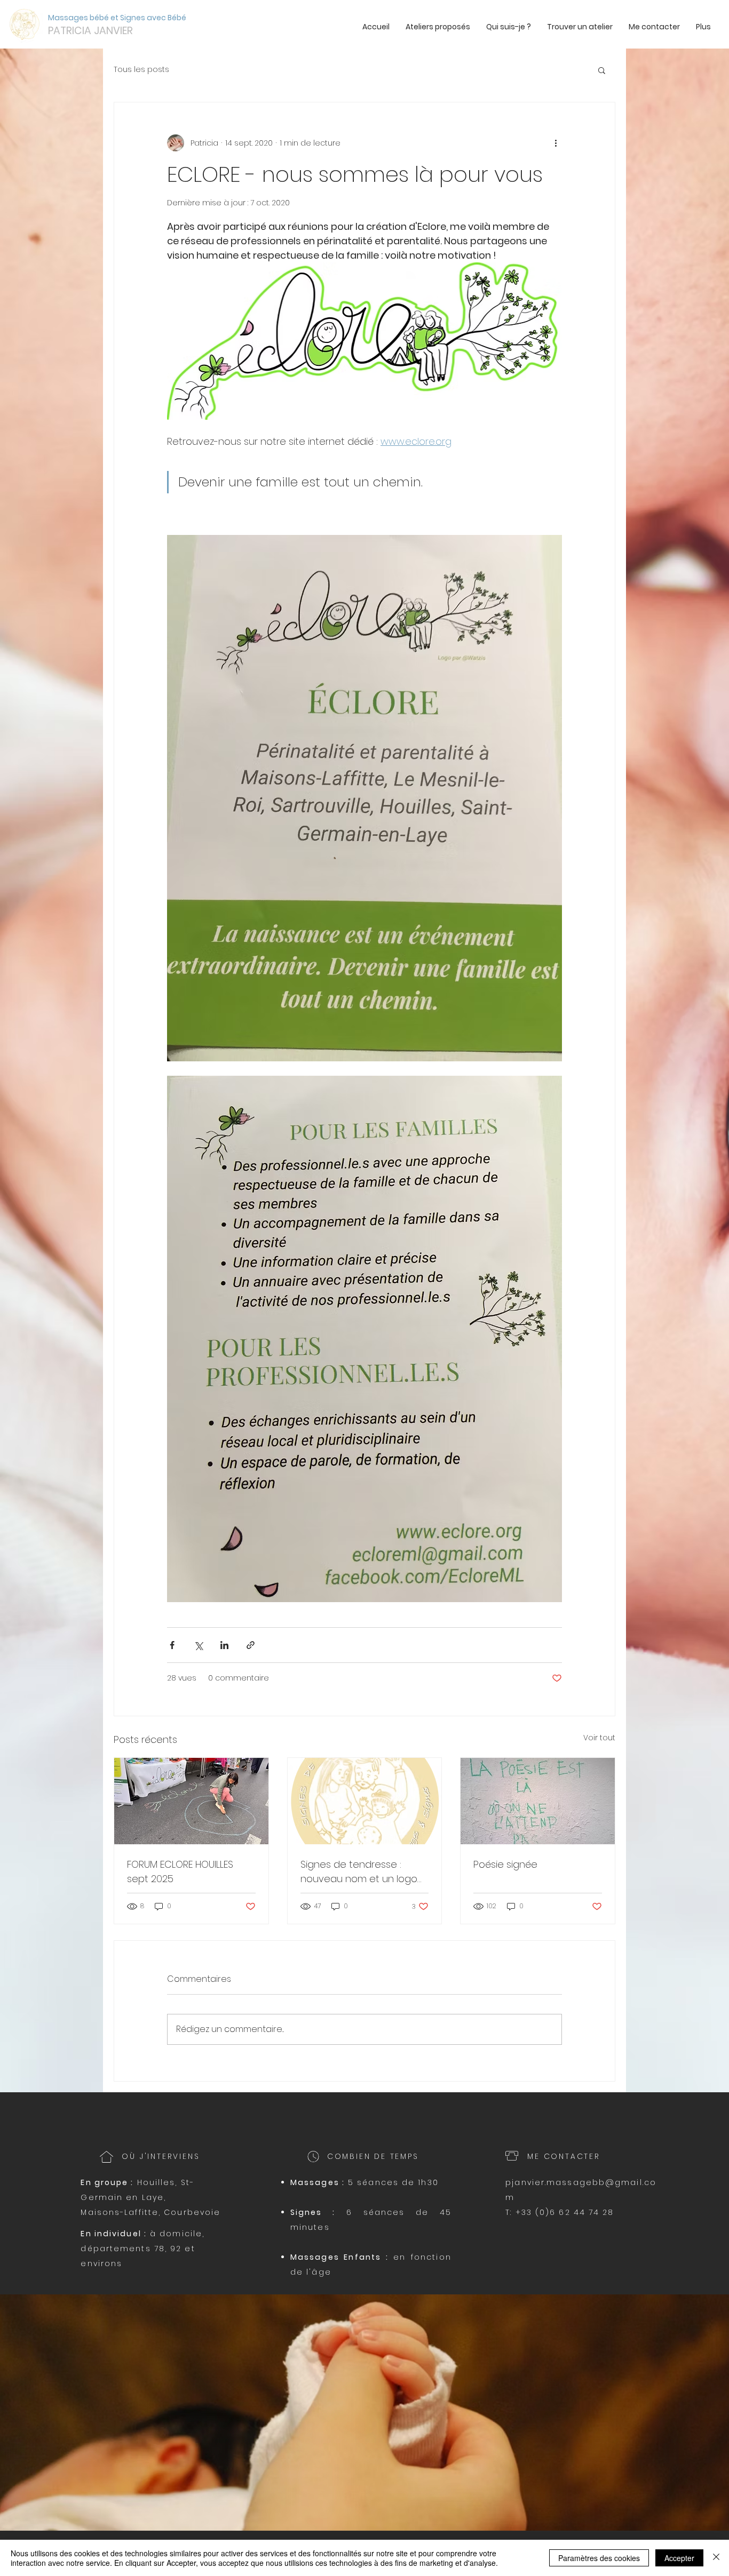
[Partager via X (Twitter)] (198, 1645)
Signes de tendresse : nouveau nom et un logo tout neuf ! (359, 1872)
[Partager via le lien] (251, 1645)
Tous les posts (141, 70)
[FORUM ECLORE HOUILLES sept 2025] (191, 1801)
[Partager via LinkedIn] (224, 1645)
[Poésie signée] (538, 1801)
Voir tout (599, 1738)
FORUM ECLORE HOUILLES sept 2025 (180, 1871)
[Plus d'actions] (556, 143)
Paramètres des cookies (599, 2558)
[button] (602, 70)
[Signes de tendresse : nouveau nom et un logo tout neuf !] (365, 1801)
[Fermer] (716, 2558)
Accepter (679, 2558)
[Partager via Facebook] (172, 1645)
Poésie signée (505, 1864)
